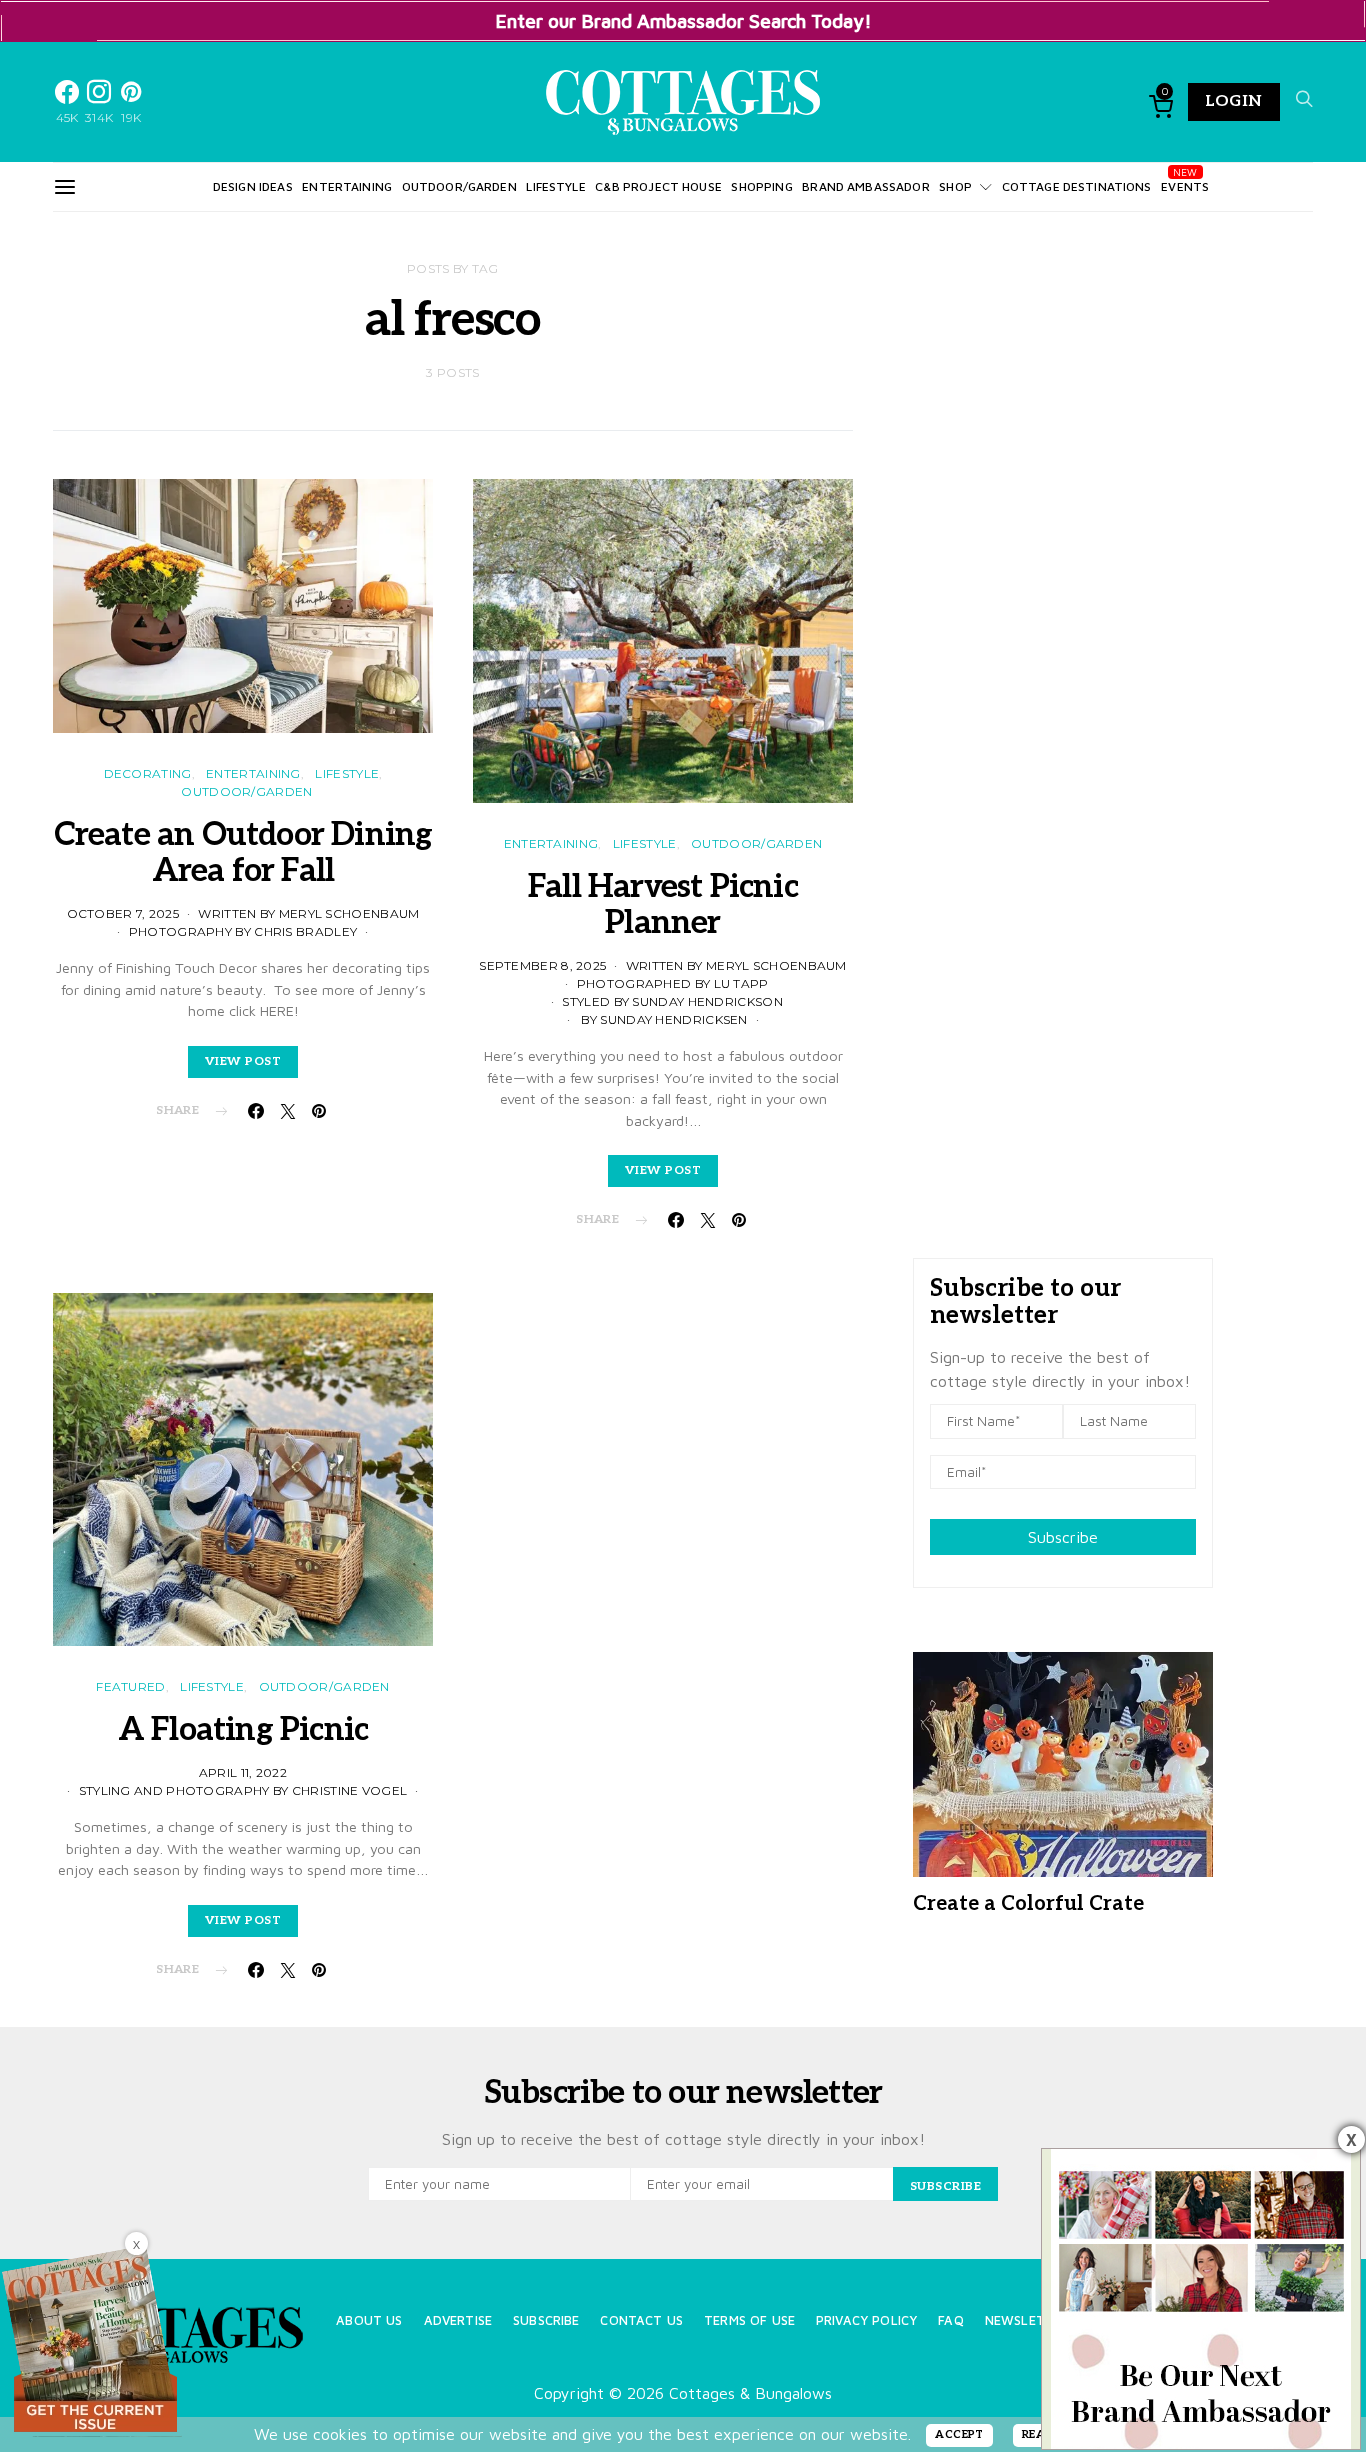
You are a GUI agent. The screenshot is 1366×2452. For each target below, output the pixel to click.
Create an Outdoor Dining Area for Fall (243, 853)
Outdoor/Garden (459, 186)
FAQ (950, 2320)
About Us (369, 2320)
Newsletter (1027, 2320)
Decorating (148, 773)
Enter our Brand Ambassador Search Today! (683, 20)
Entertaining (347, 186)
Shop (955, 186)
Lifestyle (555, 186)
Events (1185, 186)
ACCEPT (959, 2434)
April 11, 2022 (243, 1772)
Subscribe (1063, 1537)
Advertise (458, 2320)
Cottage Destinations (1077, 186)
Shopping (761, 186)
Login (1234, 101)
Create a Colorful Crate (1028, 1904)
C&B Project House (658, 186)
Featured (130, 1686)
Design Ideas (253, 186)
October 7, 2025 (123, 913)
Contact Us (641, 2320)
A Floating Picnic (243, 1730)
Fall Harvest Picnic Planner (663, 905)
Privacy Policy (866, 2320)
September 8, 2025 (542, 965)
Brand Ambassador (865, 186)
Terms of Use (749, 2320)
